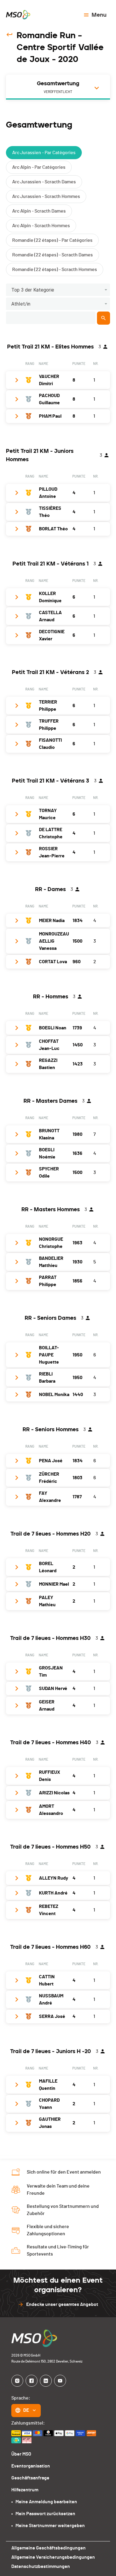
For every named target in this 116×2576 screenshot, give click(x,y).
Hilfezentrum (25, 2490)
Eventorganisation (31, 2466)
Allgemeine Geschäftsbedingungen (48, 2548)
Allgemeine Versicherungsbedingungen (53, 2557)
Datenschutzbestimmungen (41, 2566)
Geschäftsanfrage (30, 2478)
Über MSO (21, 2454)
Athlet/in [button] (21, 304)
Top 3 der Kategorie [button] (33, 290)
